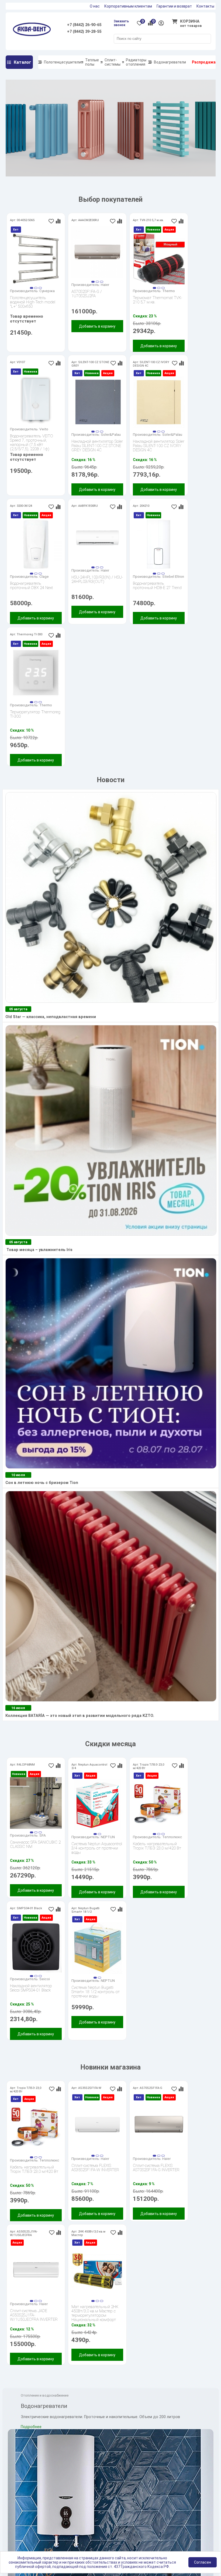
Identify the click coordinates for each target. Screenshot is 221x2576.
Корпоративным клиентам (128, 6)
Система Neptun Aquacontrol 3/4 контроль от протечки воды (97, 1848)
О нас (95, 6)
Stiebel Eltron (173, 576)
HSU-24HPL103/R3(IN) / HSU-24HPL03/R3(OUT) (97, 580)
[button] (32, 288)
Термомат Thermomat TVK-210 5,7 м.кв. (158, 300)
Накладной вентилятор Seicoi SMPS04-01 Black (31, 1988)
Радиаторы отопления (136, 62)
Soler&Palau (111, 434)
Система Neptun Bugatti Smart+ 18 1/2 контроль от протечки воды (96, 1992)
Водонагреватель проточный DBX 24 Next (31, 586)
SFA (43, 1835)
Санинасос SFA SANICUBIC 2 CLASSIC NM (35, 1845)
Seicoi (45, 1979)
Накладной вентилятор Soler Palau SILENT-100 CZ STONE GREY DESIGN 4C (97, 446)
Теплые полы (92, 62)
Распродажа (204, 62)
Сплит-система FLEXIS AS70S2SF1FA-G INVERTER (156, 2168)
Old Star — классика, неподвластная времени (51, 1017)
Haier (105, 285)
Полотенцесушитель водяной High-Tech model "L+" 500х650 (33, 302)
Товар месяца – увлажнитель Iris (39, 1250)
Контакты (205, 6)
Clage (44, 576)
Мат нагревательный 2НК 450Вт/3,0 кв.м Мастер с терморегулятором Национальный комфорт (95, 2311)
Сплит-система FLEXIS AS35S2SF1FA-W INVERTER (95, 2168)
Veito (44, 429)
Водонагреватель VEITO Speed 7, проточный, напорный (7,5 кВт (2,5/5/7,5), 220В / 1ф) (32, 440)
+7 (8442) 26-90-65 (84, 25)
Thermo (169, 291)
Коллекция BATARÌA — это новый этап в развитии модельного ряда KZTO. (80, 1716)
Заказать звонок (121, 23)
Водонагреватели (170, 62)
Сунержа (47, 291)
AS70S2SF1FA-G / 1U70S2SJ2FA (87, 294)
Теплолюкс (172, 1837)
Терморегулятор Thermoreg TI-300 (35, 714)
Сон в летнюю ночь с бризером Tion (42, 1483)
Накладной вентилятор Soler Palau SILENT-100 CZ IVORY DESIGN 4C (159, 446)
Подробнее (31, 2427)
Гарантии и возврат (174, 6)
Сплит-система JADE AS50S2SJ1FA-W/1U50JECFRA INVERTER (34, 2315)
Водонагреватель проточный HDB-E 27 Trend (157, 586)
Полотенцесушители (63, 62)
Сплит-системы (113, 62)
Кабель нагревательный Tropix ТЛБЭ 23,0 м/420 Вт (157, 1846)
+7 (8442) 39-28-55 (84, 32)
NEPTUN (108, 1837)
